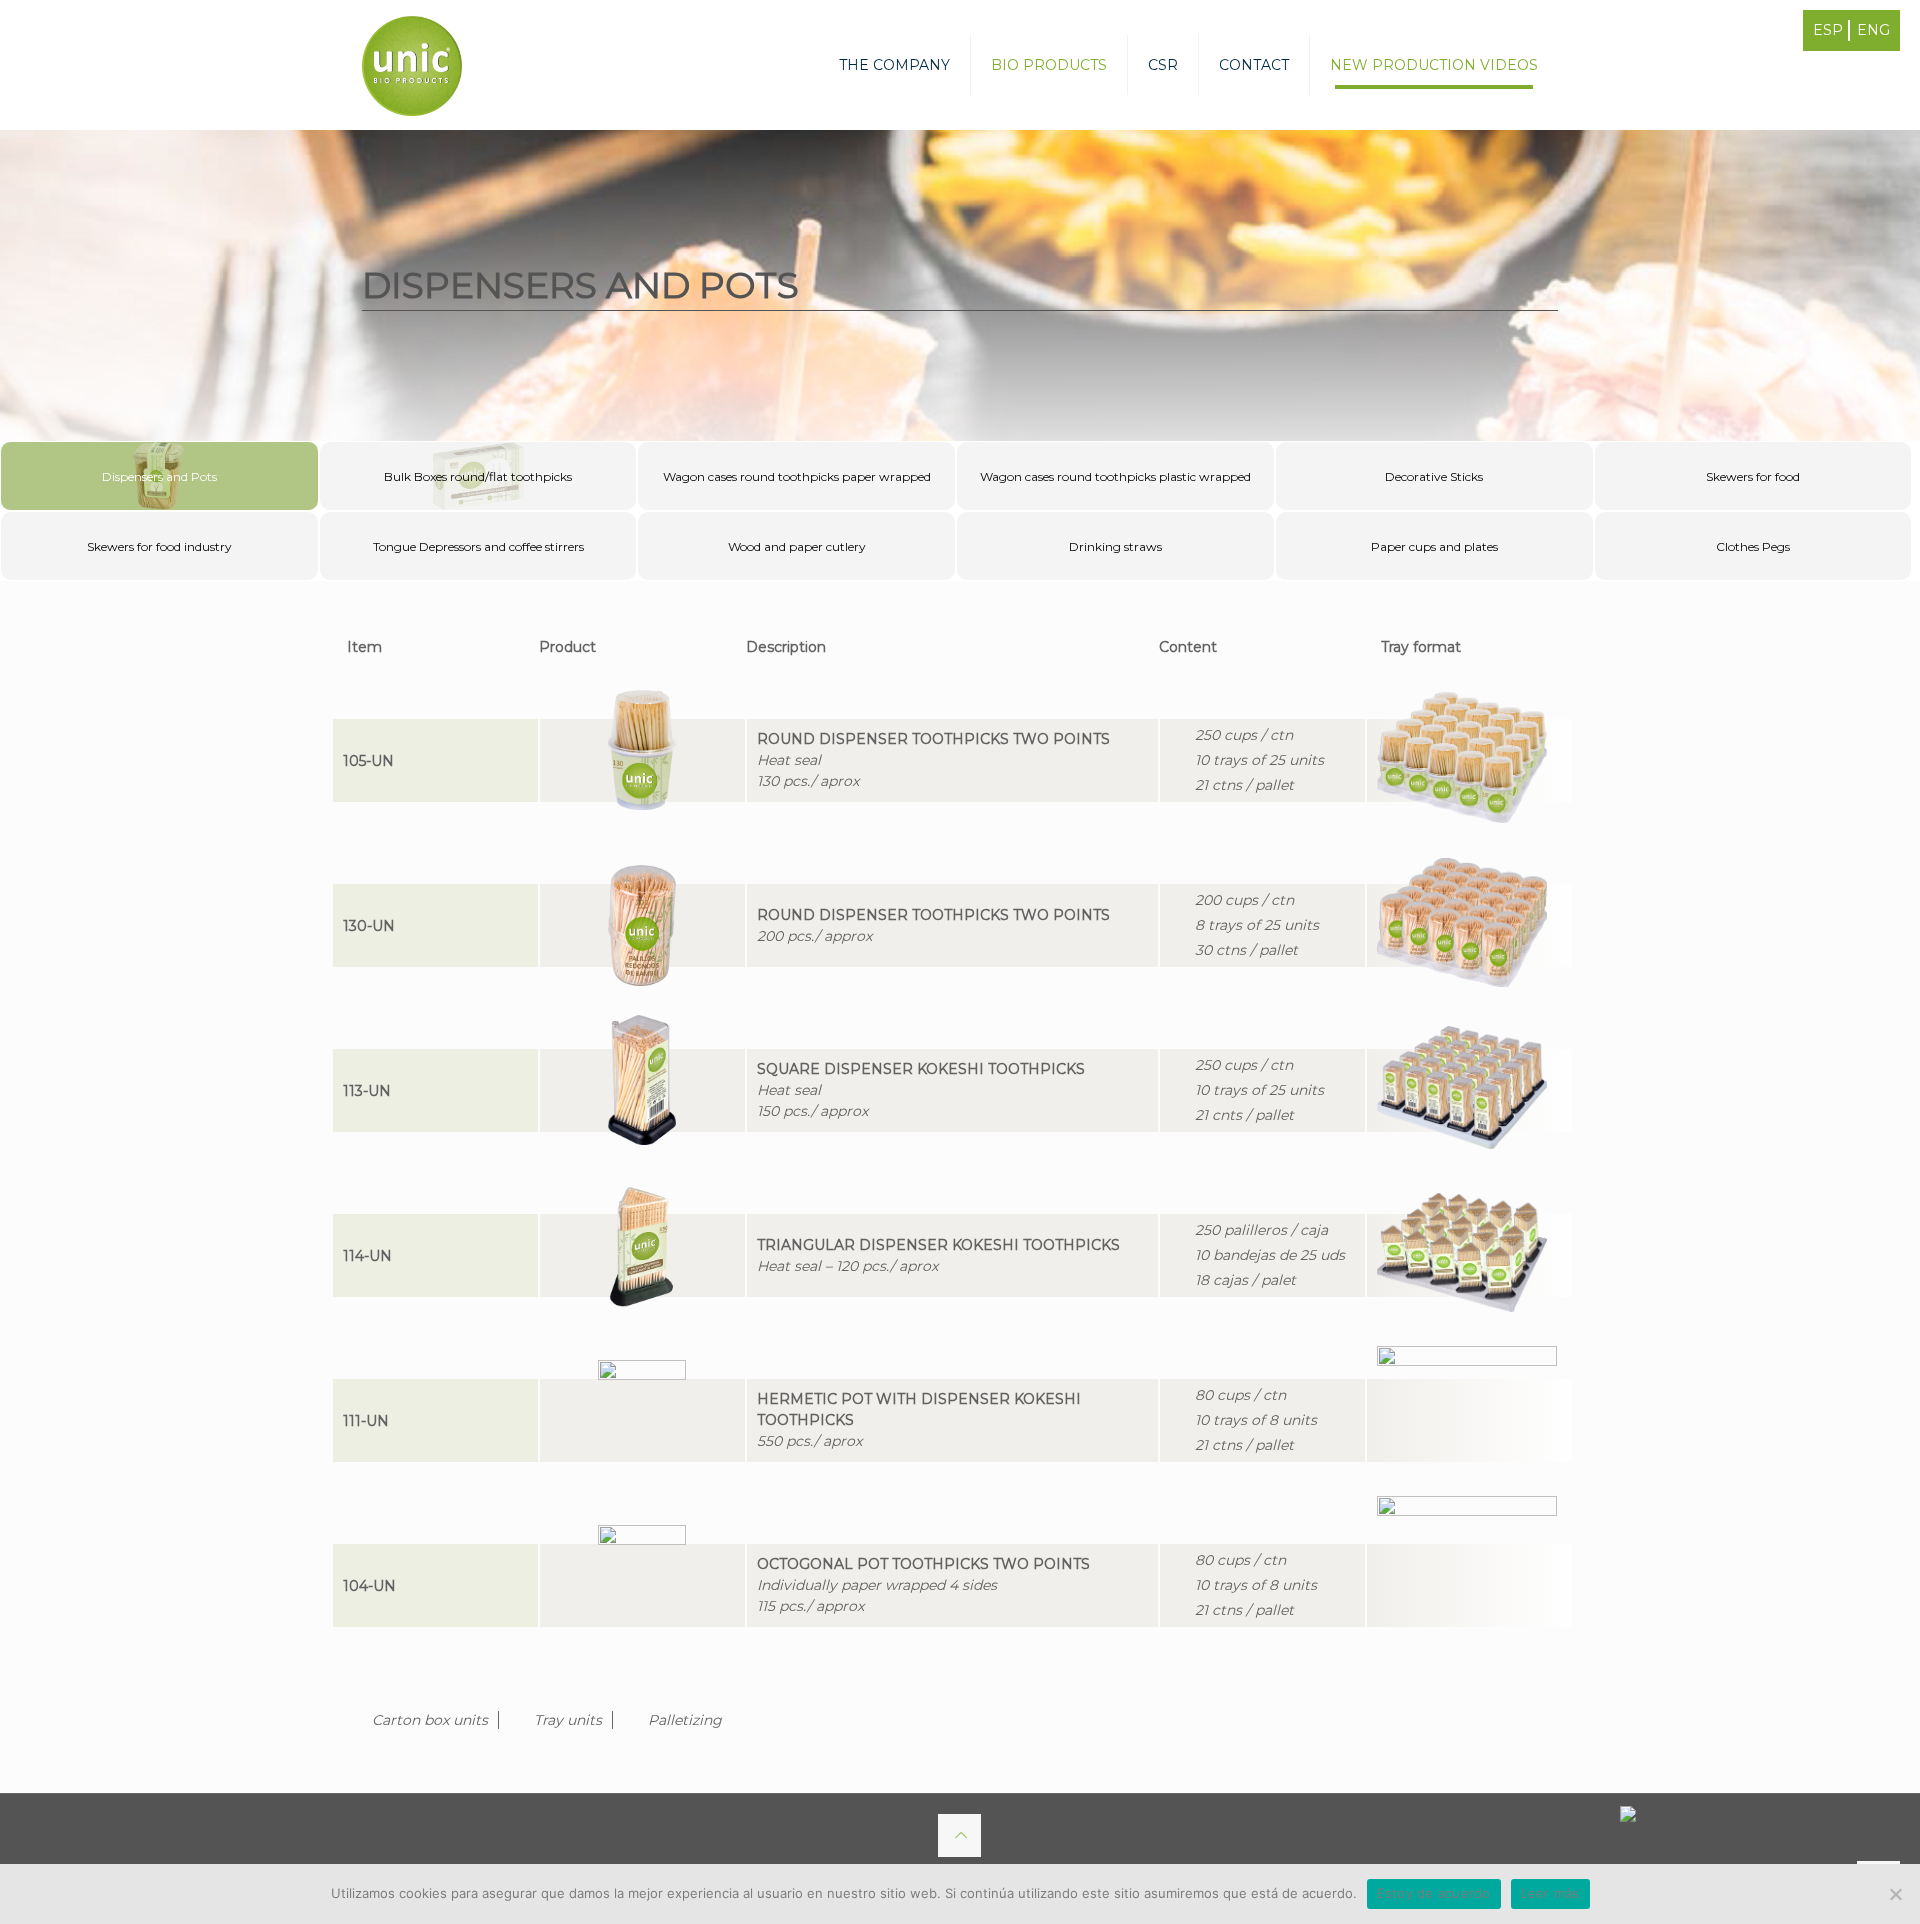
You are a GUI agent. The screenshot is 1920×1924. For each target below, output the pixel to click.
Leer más (1550, 1893)
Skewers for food (1753, 476)
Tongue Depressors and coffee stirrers (478, 546)
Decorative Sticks (1434, 476)
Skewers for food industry (159, 546)
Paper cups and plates (1434, 546)
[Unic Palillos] (412, 65)
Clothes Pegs (1753, 546)
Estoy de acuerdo (1434, 1893)
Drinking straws (1115, 546)
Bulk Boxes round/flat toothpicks (478, 476)
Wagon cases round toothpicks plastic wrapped (1115, 476)
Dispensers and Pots (159, 476)
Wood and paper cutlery (797, 546)
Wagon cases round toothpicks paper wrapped (797, 476)
